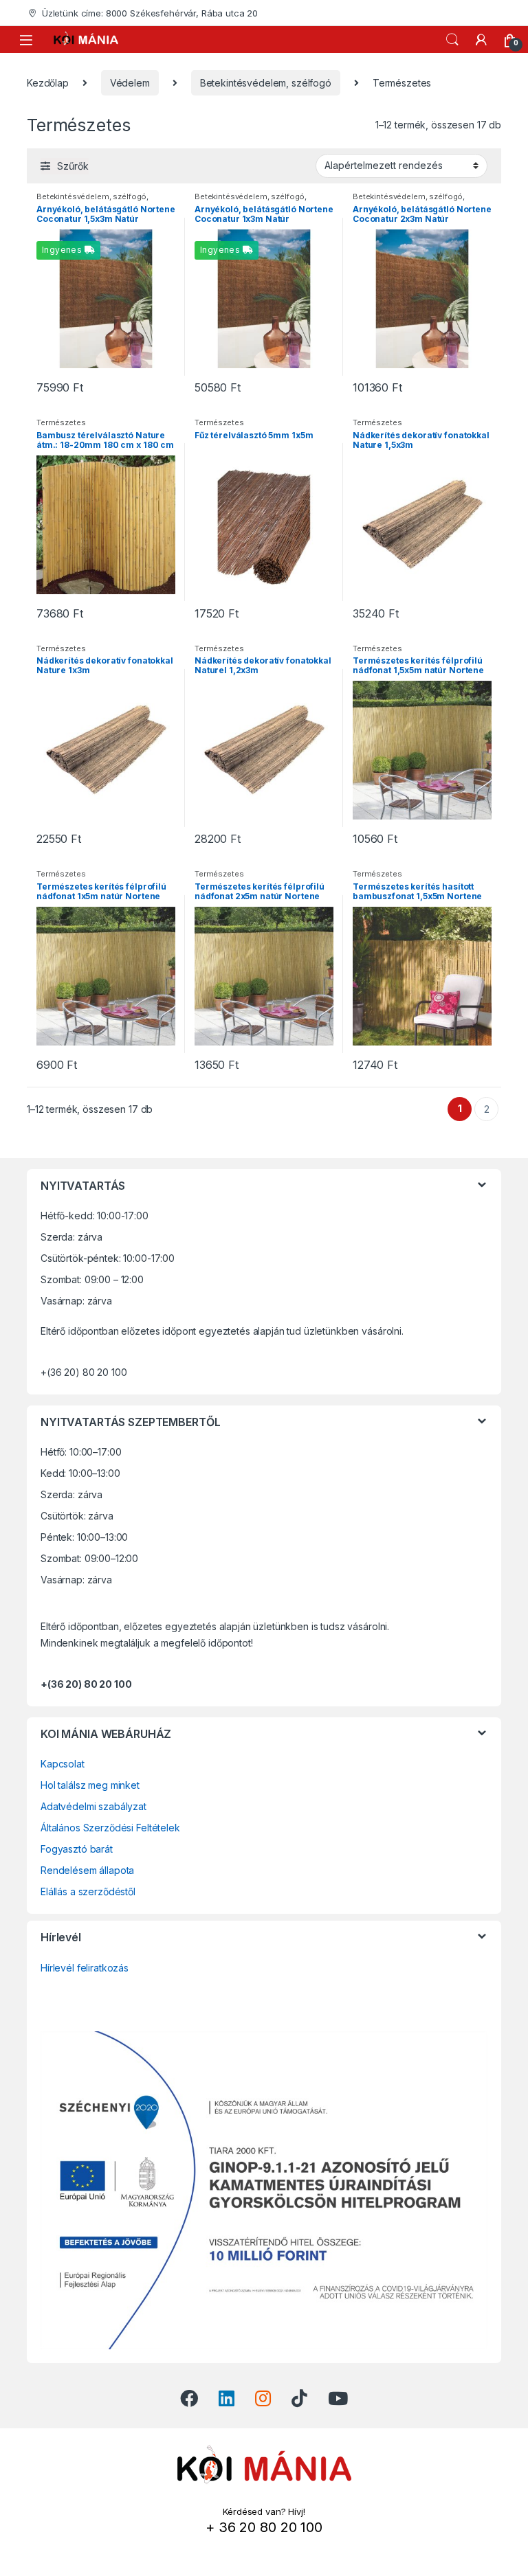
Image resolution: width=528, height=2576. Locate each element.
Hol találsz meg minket (90, 1785)
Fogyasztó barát (77, 1849)
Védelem (130, 83)
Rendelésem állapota (87, 1870)
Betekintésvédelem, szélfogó (266, 83)
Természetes (61, 422)
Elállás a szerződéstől (88, 1891)
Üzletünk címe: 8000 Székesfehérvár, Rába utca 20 (150, 13)
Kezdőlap (48, 83)
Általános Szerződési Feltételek (110, 1828)
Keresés (452, 40)
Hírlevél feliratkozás (85, 1968)
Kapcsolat (63, 1764)
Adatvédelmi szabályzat (93, 1806)
